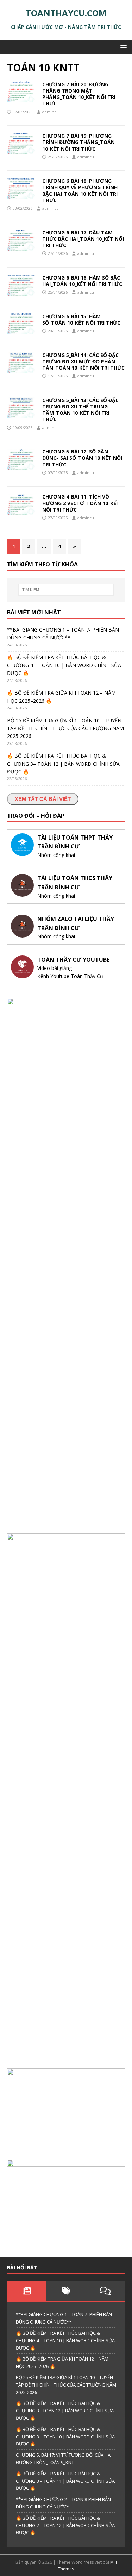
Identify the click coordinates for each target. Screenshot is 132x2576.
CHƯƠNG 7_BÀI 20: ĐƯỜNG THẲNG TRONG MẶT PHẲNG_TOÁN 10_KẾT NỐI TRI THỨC (79, 94)
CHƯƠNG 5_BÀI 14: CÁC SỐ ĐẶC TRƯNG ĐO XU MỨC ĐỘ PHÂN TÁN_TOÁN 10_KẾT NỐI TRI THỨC (83, 361)
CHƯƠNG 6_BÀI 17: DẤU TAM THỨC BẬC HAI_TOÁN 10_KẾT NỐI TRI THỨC (83, 239)
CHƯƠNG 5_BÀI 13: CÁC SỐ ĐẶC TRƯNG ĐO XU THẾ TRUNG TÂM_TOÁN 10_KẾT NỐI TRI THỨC (80, 410)
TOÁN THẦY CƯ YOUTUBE (73, 960)
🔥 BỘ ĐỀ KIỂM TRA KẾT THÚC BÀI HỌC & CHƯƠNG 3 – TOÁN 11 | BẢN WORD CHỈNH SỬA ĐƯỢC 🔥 (65, 2481)
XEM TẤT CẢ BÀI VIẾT (43, 799)
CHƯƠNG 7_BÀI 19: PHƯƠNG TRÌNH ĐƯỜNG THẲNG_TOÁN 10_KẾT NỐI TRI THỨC (78, 142)
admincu (51, 112)
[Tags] (66, 2291)
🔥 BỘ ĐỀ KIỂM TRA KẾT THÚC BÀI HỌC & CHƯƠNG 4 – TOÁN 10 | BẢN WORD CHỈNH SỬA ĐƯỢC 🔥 (64, 665)
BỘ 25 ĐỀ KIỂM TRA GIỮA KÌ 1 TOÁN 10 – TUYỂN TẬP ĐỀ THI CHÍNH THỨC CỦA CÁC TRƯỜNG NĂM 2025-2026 (65, 728)
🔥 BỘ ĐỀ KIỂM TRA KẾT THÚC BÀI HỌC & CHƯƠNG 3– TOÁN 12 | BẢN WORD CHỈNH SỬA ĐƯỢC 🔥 (63, 764)
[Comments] (105, 2291)
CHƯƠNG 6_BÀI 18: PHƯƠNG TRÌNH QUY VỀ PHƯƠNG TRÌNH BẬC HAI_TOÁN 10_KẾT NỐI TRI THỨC (80, 190)
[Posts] (27, 2291)
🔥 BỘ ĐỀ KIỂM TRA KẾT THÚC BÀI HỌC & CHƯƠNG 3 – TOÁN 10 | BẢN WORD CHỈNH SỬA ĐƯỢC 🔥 (65, 2437)
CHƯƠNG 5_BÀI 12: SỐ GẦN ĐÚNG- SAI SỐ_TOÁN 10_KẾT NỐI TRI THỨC (82, 458)
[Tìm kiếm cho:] (66, 590)
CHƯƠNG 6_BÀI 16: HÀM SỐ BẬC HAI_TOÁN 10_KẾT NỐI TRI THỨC (82, 281)
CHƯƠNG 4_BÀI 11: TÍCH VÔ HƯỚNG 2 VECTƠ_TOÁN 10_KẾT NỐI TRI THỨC (81, 503)
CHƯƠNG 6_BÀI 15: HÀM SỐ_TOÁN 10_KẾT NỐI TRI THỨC (81, 319)
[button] (122, 47)
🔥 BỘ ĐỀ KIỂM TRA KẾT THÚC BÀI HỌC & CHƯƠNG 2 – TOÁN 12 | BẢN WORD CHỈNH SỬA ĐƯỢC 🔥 (65, 2525)
